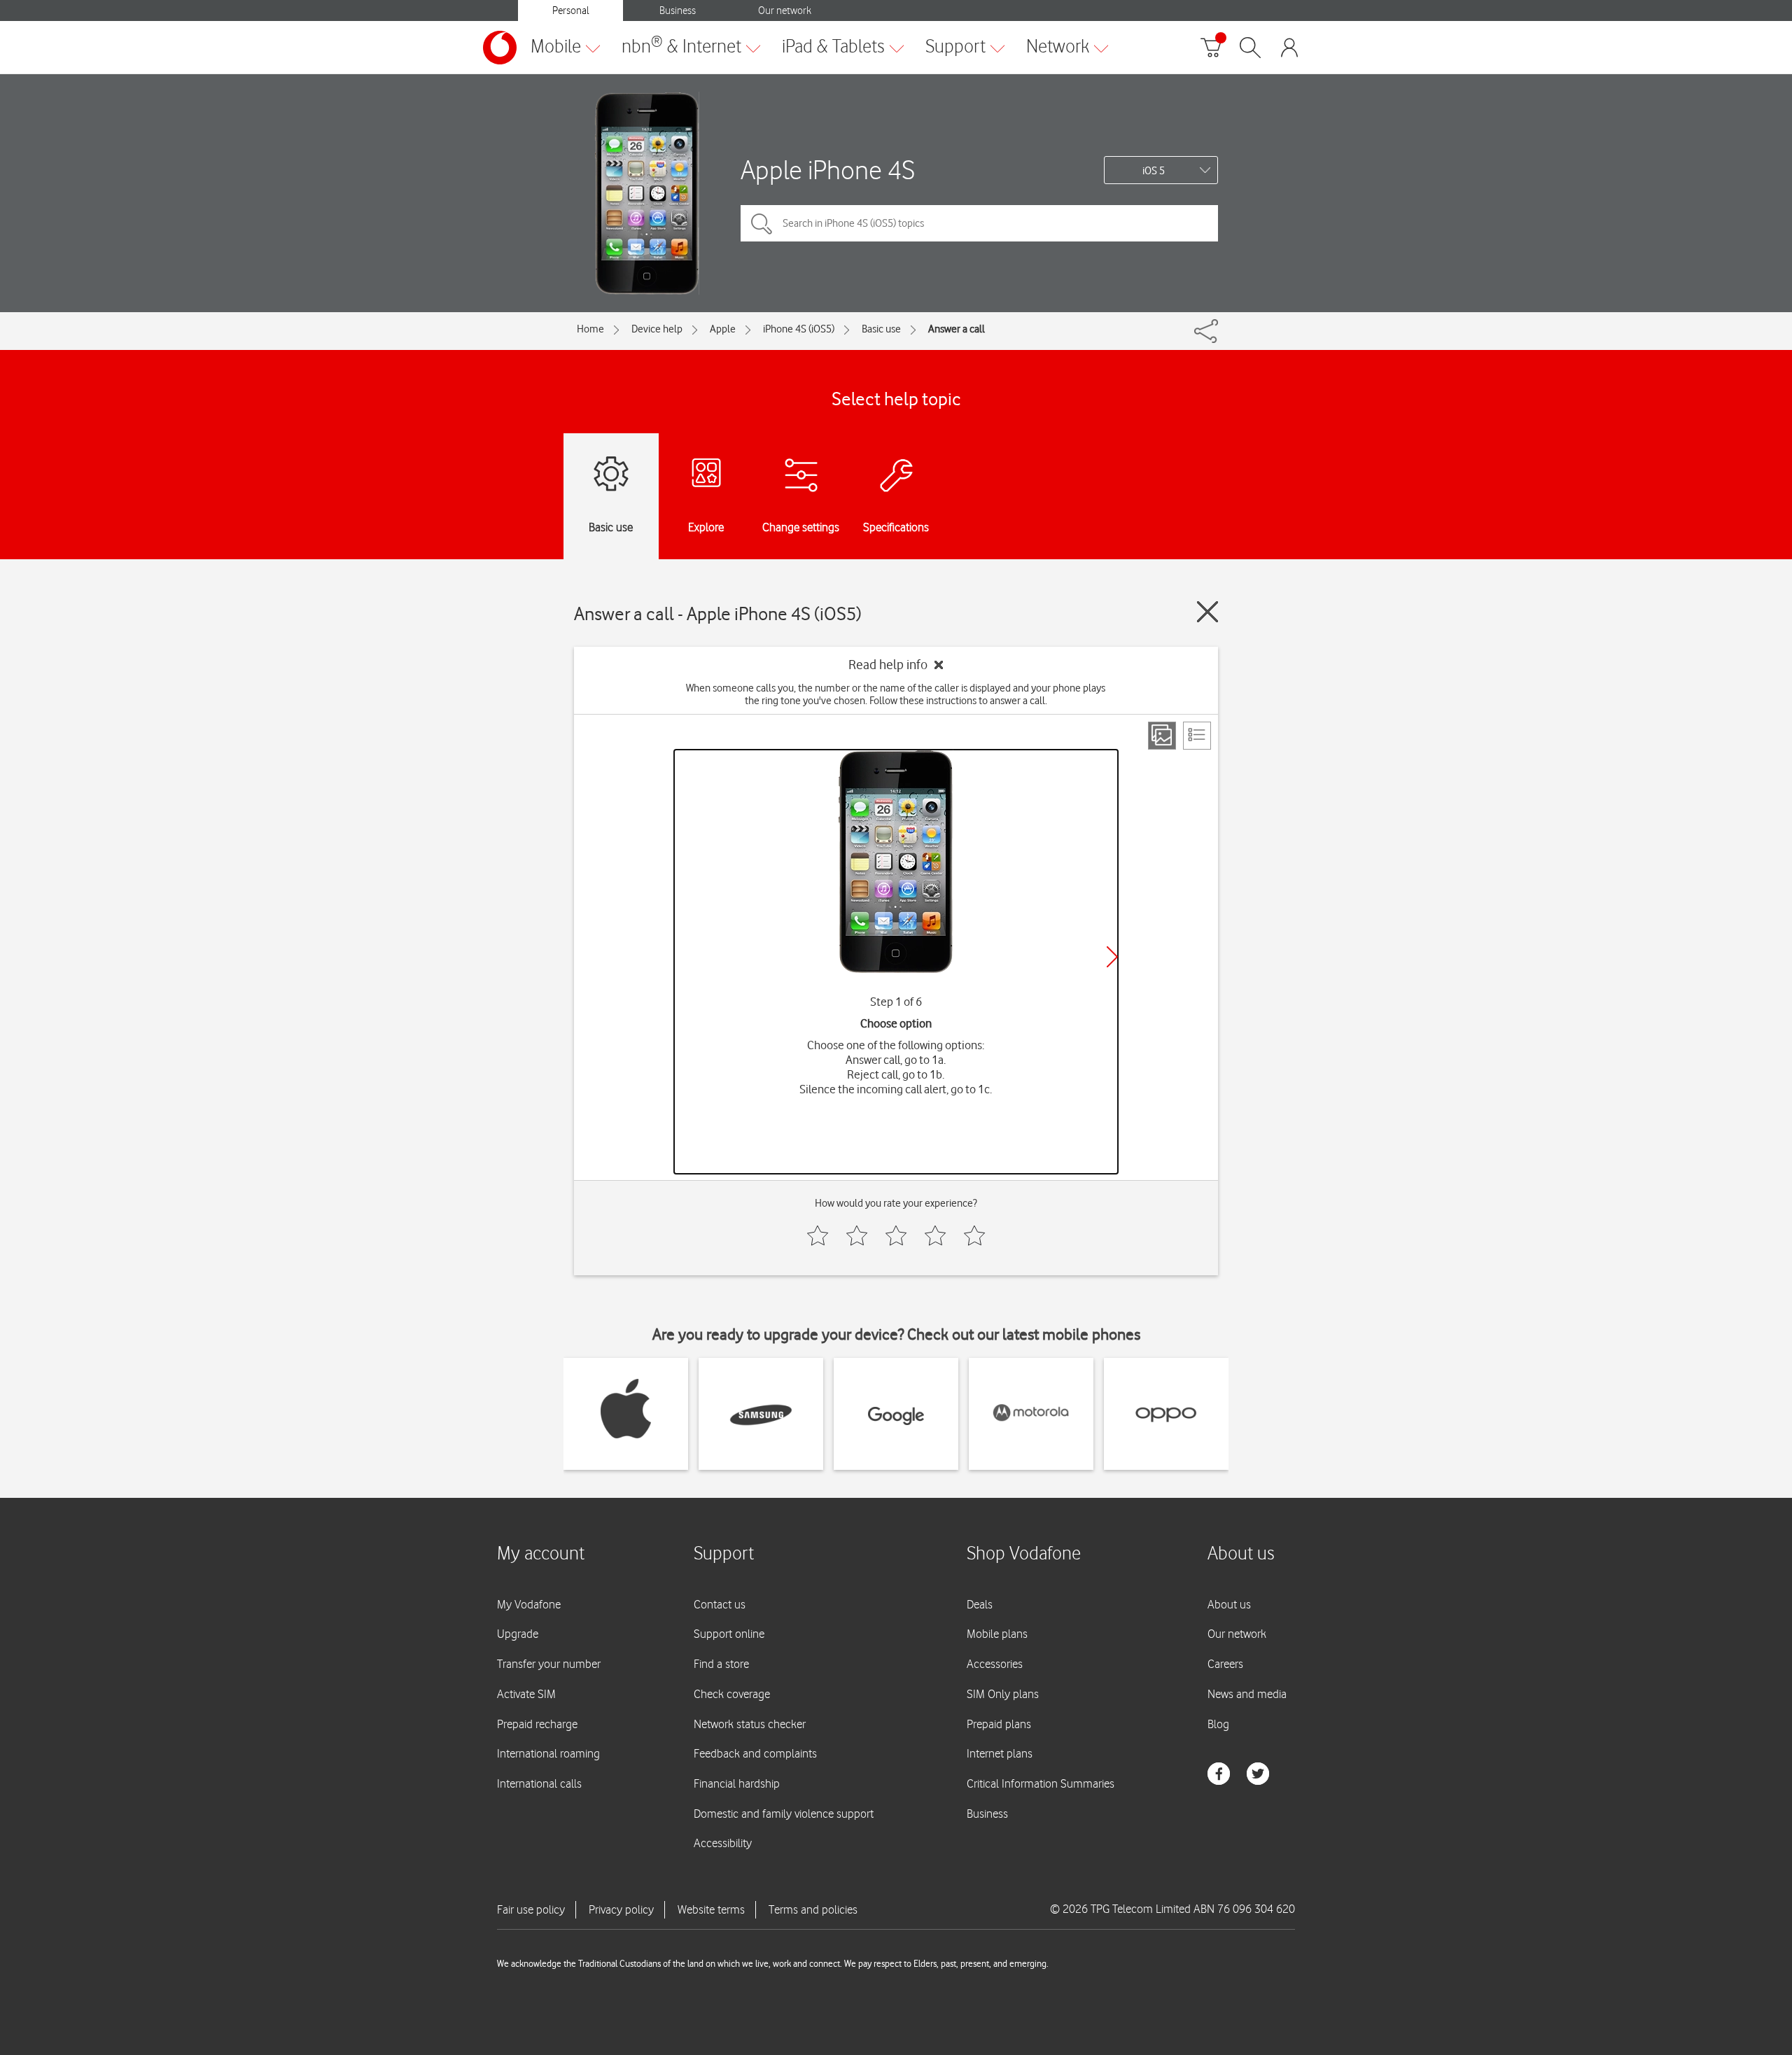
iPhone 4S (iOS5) (799, 329)
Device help (657, 329)
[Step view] (1162, 736)
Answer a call (957, 329)
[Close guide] (1207, 612)
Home (590, 329)
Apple (723, 329)
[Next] (1112, 957)
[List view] (1197, 736)
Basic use (881, 329)
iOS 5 (1154, 171)
